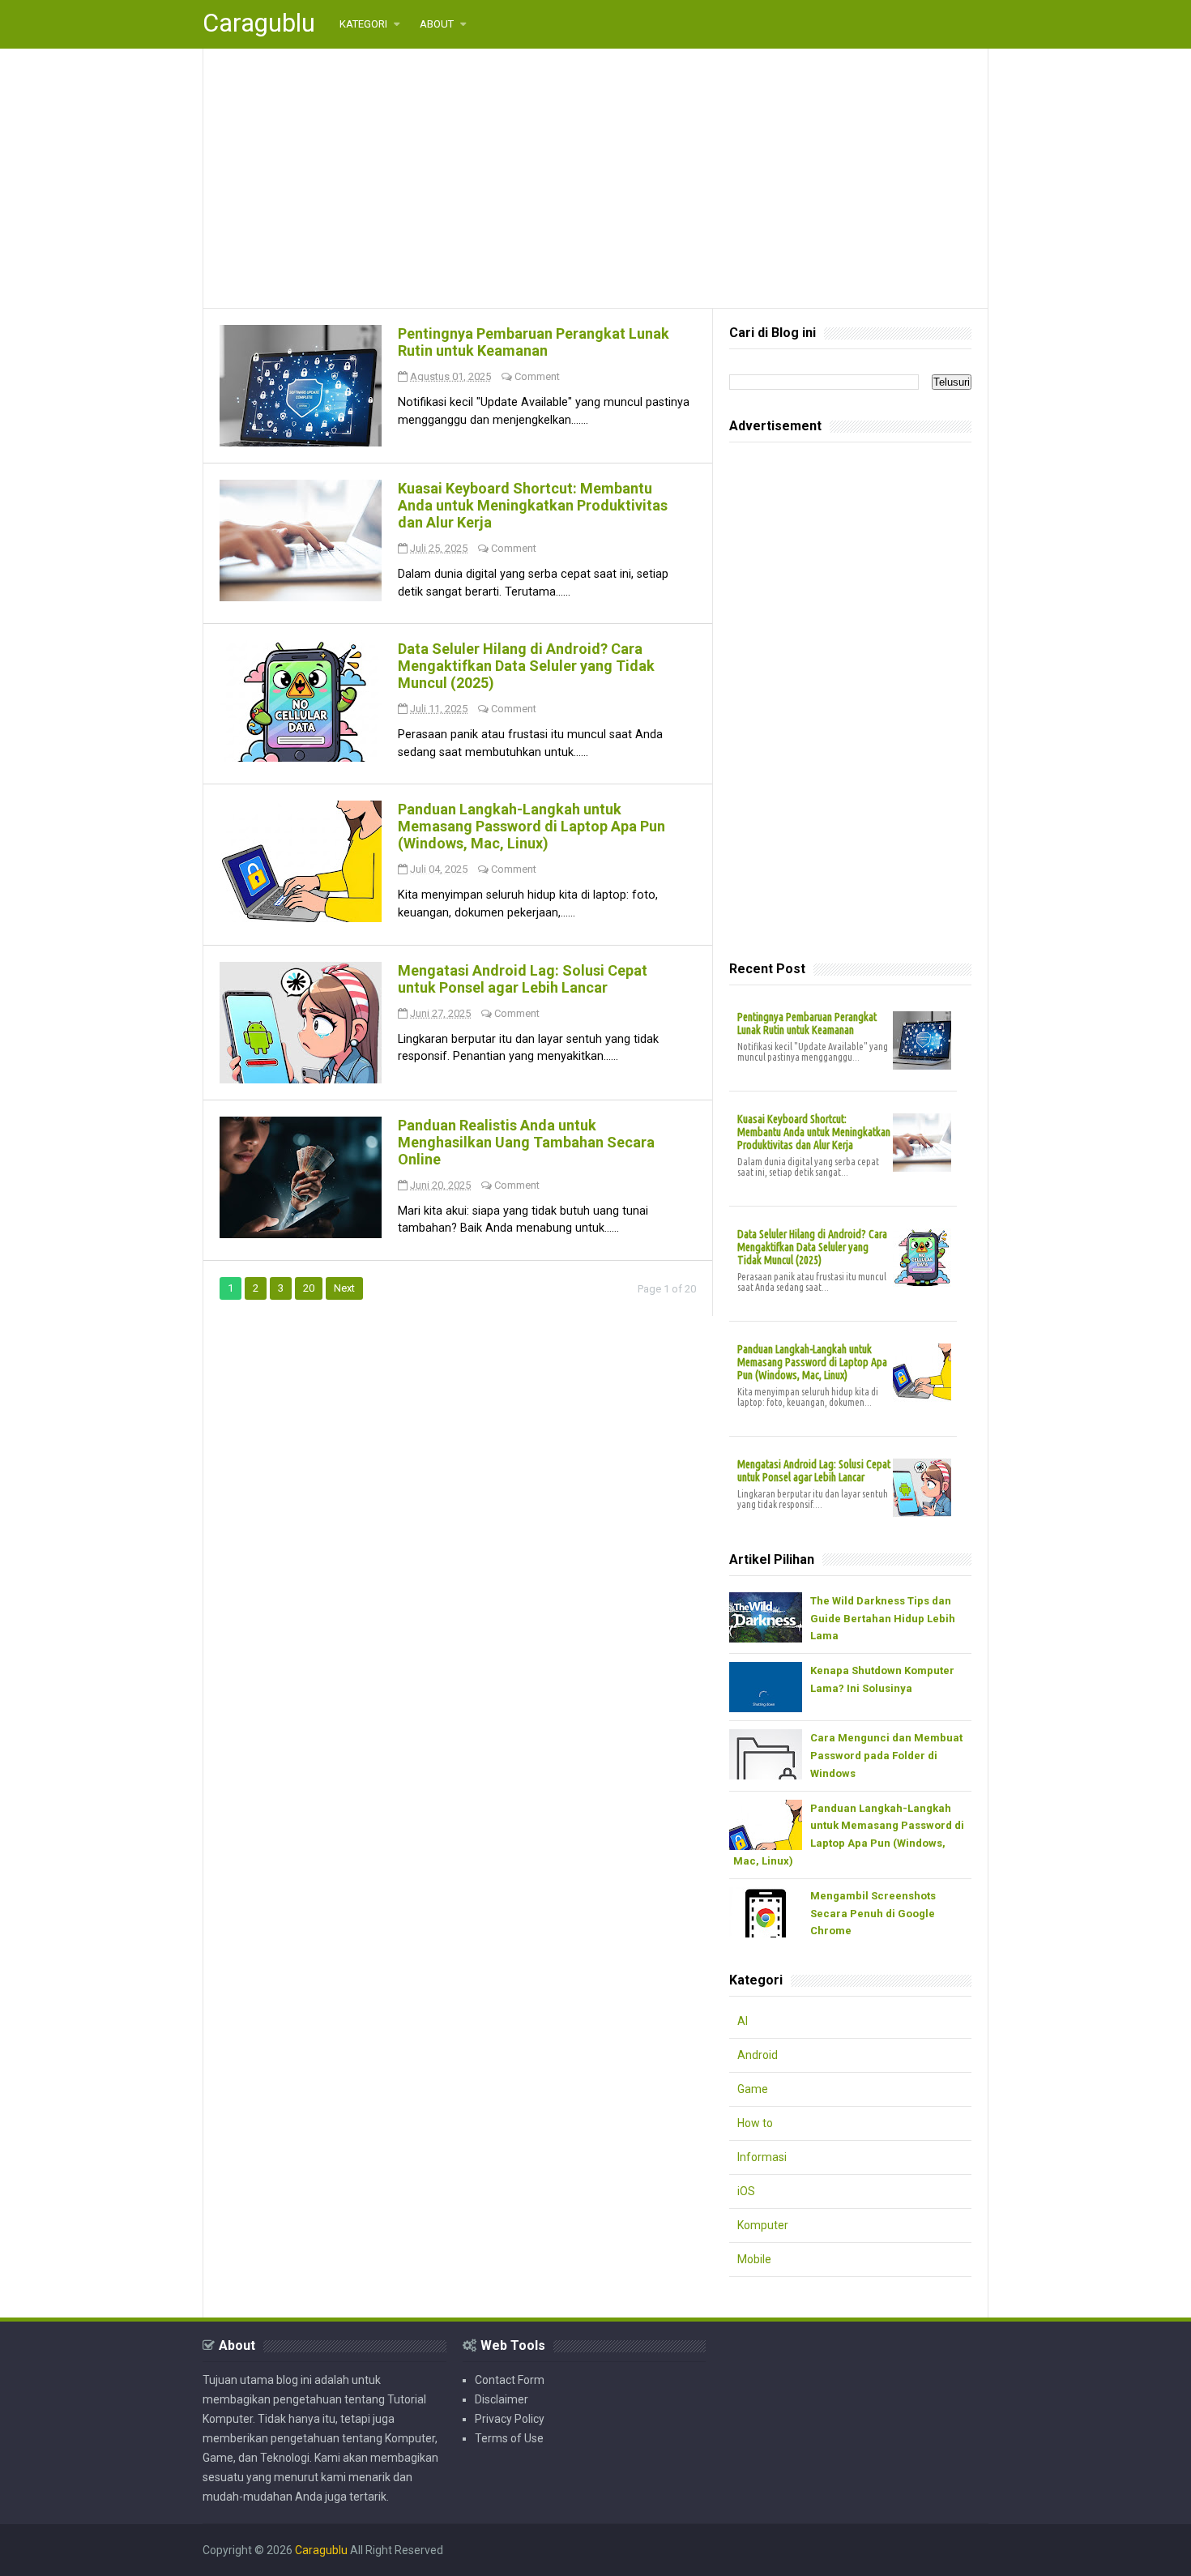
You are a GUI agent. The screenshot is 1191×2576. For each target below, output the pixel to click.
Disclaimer (502, 2399)
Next (344, 1288)
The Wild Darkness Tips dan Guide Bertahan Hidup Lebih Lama (883, 1619)
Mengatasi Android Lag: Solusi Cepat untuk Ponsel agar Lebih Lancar (523, 979)
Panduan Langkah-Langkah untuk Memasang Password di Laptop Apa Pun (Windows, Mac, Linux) (531, 826)
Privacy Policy (510, 2419)
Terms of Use (509, 2438)
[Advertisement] (595, 178)
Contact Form (510, 2380)
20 (309, 1288)
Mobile (754, 2259)
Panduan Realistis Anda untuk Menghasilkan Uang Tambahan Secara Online (526, 1142)
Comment (537, 376)
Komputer (763, 2225)
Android (758, 2055)
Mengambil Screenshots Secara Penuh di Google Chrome (873, 1914)
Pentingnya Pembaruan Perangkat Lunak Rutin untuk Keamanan (534, 342)
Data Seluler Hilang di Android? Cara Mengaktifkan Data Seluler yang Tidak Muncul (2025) (526, 666)
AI (743, 2021)
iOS (746, 2191)
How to (755, 2123)
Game (753, 2089)
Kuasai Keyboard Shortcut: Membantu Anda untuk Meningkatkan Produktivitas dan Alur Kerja (533, 505)
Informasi (762, 2157)
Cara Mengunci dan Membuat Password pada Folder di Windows (886, 1756)
